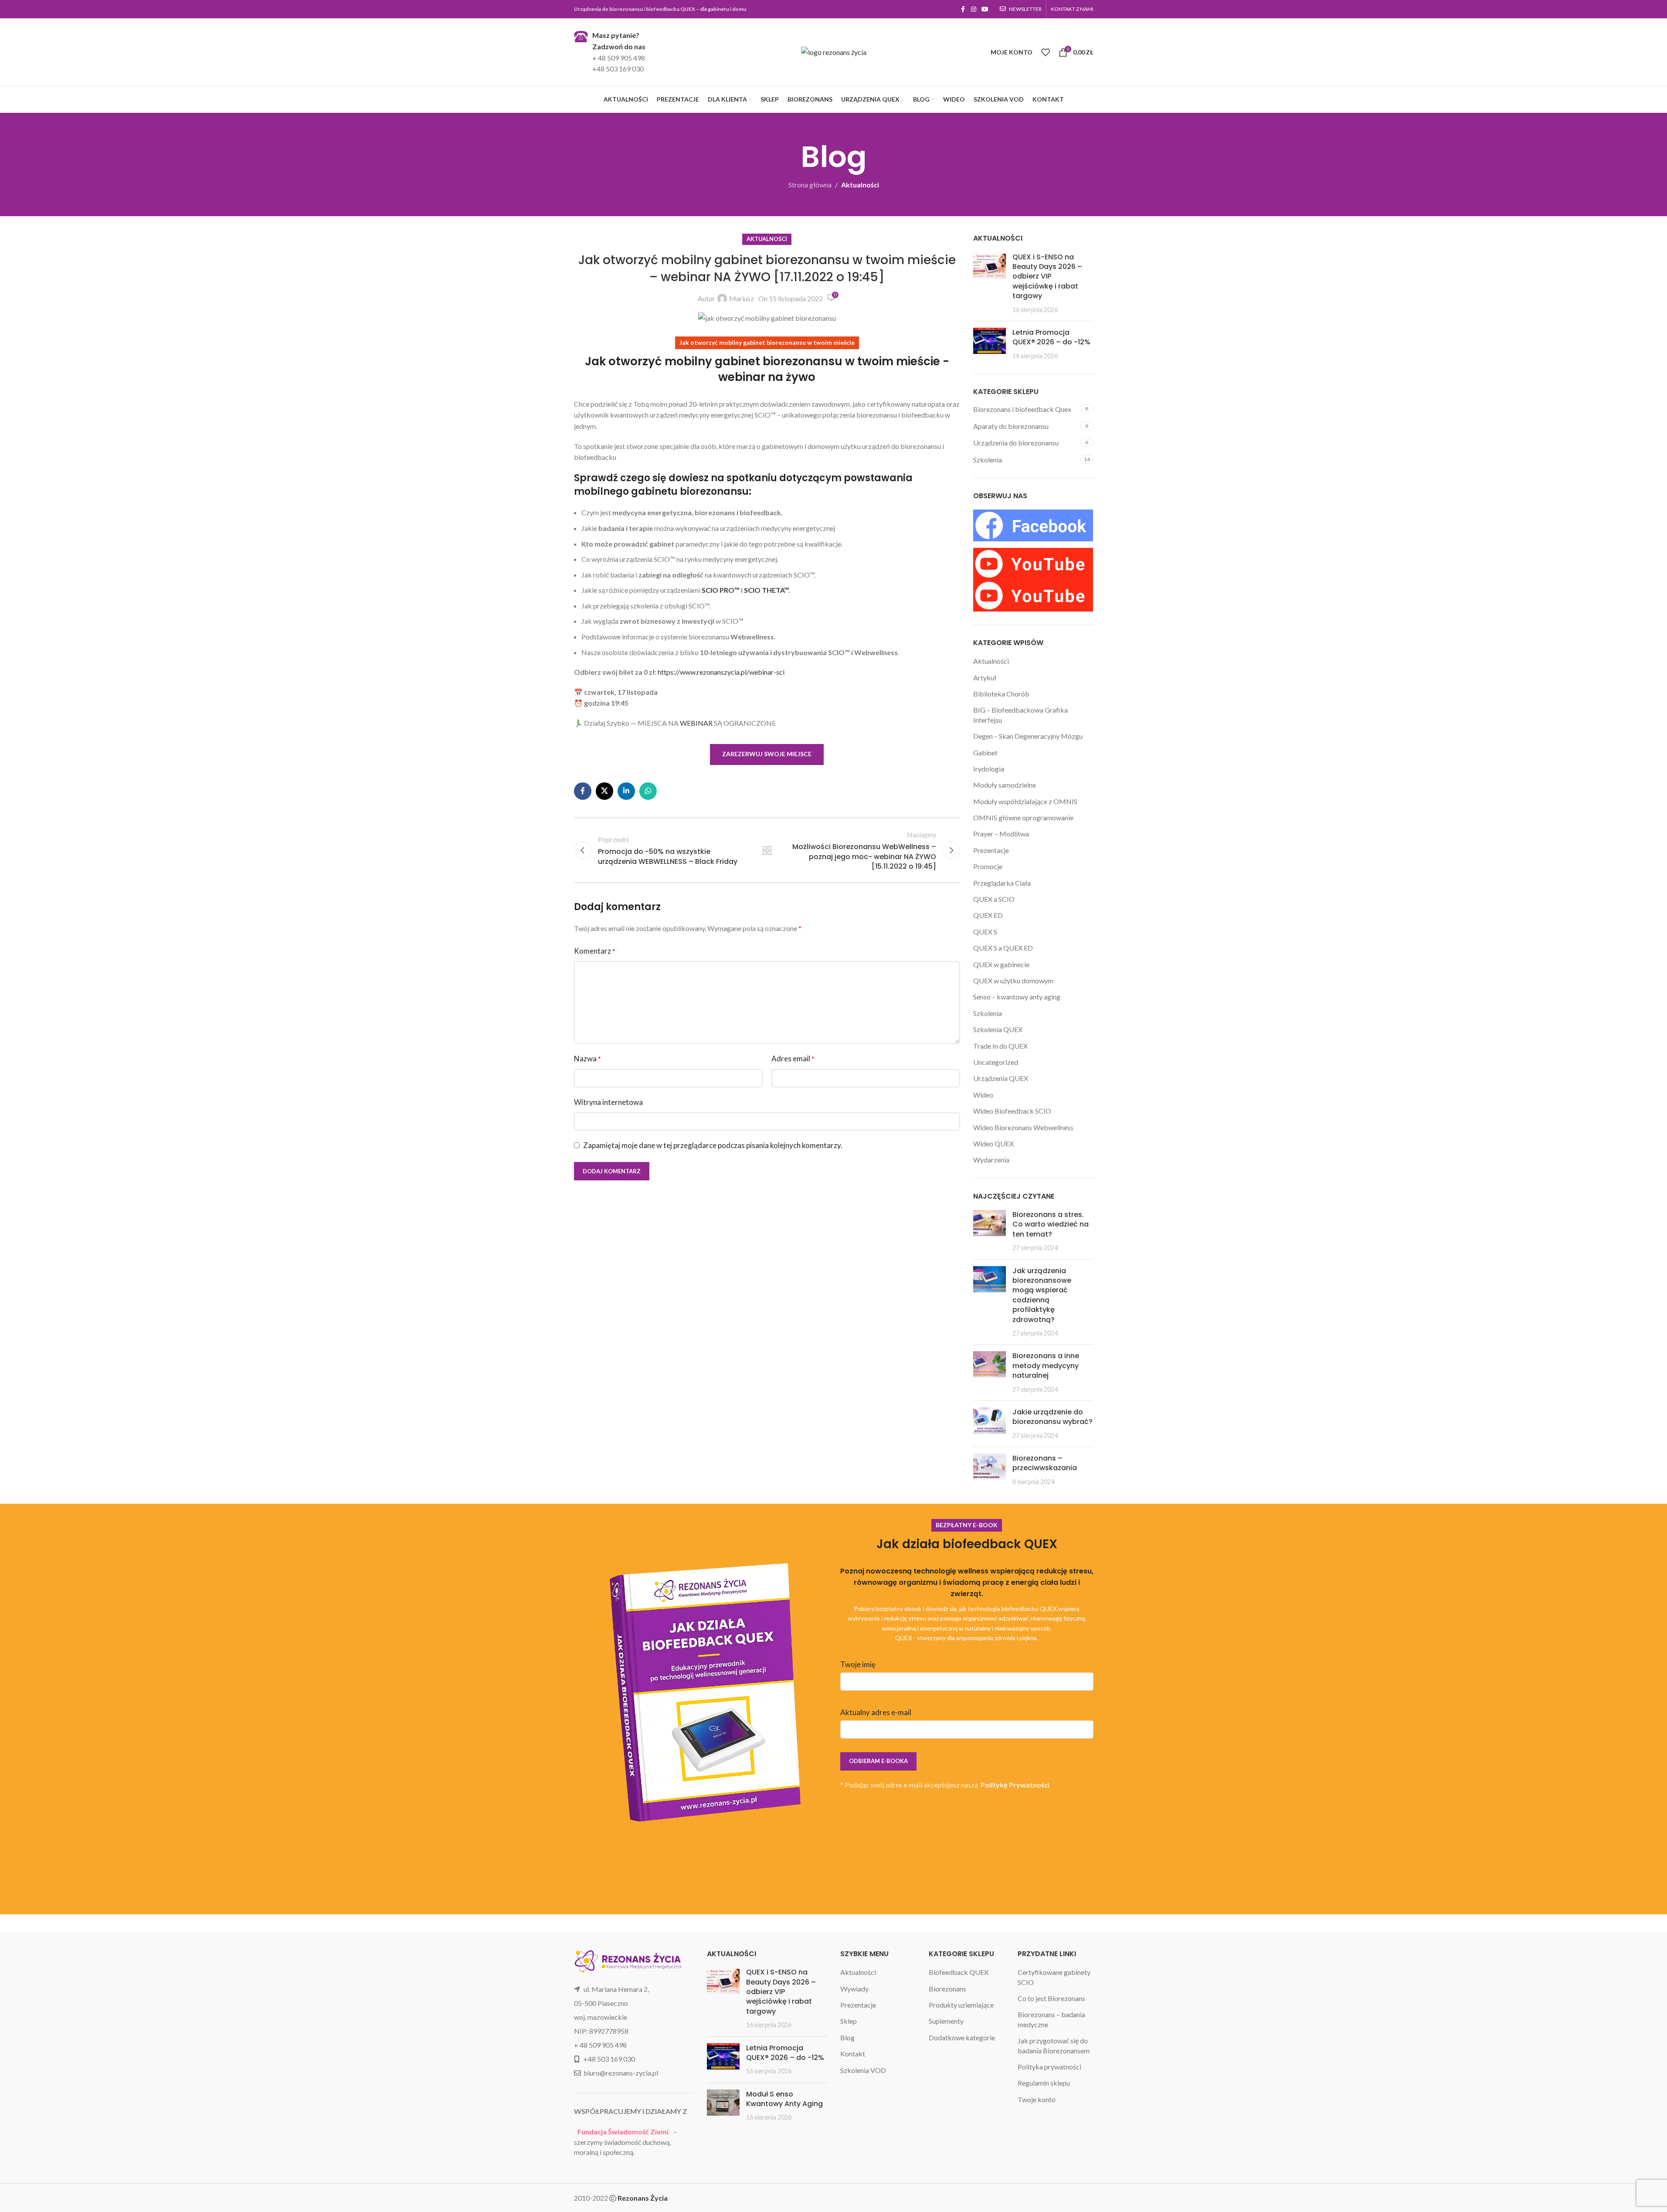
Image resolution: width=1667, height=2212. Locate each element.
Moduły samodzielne (1005, 785)
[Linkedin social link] (626, 791)
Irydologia (989, 769)
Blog (847, 2037)
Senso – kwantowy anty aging (1017, 997)
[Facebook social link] (963, 9)
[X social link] (604, 791)
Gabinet (985, 753)
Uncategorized (996, 1062)
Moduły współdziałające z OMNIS (1025, 801)
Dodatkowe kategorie (962, 2037)
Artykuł (985, 678)
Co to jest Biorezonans (1051, 1998)
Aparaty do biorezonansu (1011, 426)
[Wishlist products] (1046, 52)
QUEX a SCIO (994, 899)
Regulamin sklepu (1044, 2083)
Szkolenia (988, 460)
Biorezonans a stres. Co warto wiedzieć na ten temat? (1051, 1224)
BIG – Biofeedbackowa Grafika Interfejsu (1020, 715)
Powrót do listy (767, 850)
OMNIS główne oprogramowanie (1023, 817)
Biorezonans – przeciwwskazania (1045, 1463)
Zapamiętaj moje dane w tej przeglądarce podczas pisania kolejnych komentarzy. (713, 1145)
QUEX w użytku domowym (1013, 980)
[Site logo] (834, 51)
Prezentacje (991, 850)
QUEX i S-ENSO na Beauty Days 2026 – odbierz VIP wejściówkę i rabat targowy (1047, 277)
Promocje (988, 866)
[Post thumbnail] (990, 283)
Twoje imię (858, 1664)
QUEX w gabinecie (1001, 964)
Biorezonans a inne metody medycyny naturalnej (1046, 1366)
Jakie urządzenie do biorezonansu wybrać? (1052, 1417)
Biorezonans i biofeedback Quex (1022, 409)
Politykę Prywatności (1015, 1785)
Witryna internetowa (608, 1102)
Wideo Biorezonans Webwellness (1023, 1127)
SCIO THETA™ (766, 590)
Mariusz (742, 298)
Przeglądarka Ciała (1002, 883)
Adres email (793, 1058)
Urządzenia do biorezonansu (1016, 443)
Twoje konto (1037, 2099)
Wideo (983, 1095)
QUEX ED (988, 915)
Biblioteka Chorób (1001, 694)
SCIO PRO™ (721, 590)
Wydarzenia (991, 1160)
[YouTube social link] (985, 9)
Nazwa (587, 1058)
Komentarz (595, 951)
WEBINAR (696, 723)
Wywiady (854, 1989)
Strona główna (810, 185)
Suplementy (946, 2021)
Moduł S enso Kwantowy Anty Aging (784, 2099)
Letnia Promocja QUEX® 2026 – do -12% (1051, 337)
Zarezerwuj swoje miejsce (767, 754)
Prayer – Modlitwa (1001, 834)
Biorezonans (947, 1989)
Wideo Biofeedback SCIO (1012, 1111)
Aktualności (860, 185)
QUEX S (985, 932)
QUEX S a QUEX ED (1003, 948)
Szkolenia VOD (863, 2070)
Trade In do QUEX (1000, 1046)
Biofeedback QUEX (959, 1972)
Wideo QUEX (993, 1143)
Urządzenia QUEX (1001, 1078)
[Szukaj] (982, 52)
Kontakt (853, 2054)
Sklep (849, 2021)
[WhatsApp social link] (648, 791)
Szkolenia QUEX (998, 1029)
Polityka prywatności (1049, 2067)
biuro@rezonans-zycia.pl (621, 2073)
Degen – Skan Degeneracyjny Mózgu (1028, 736)
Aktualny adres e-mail (876, 1712)
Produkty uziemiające (961, 2005)
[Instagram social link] (974, 9)
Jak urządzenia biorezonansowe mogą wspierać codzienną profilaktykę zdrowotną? (1042, 1295)
